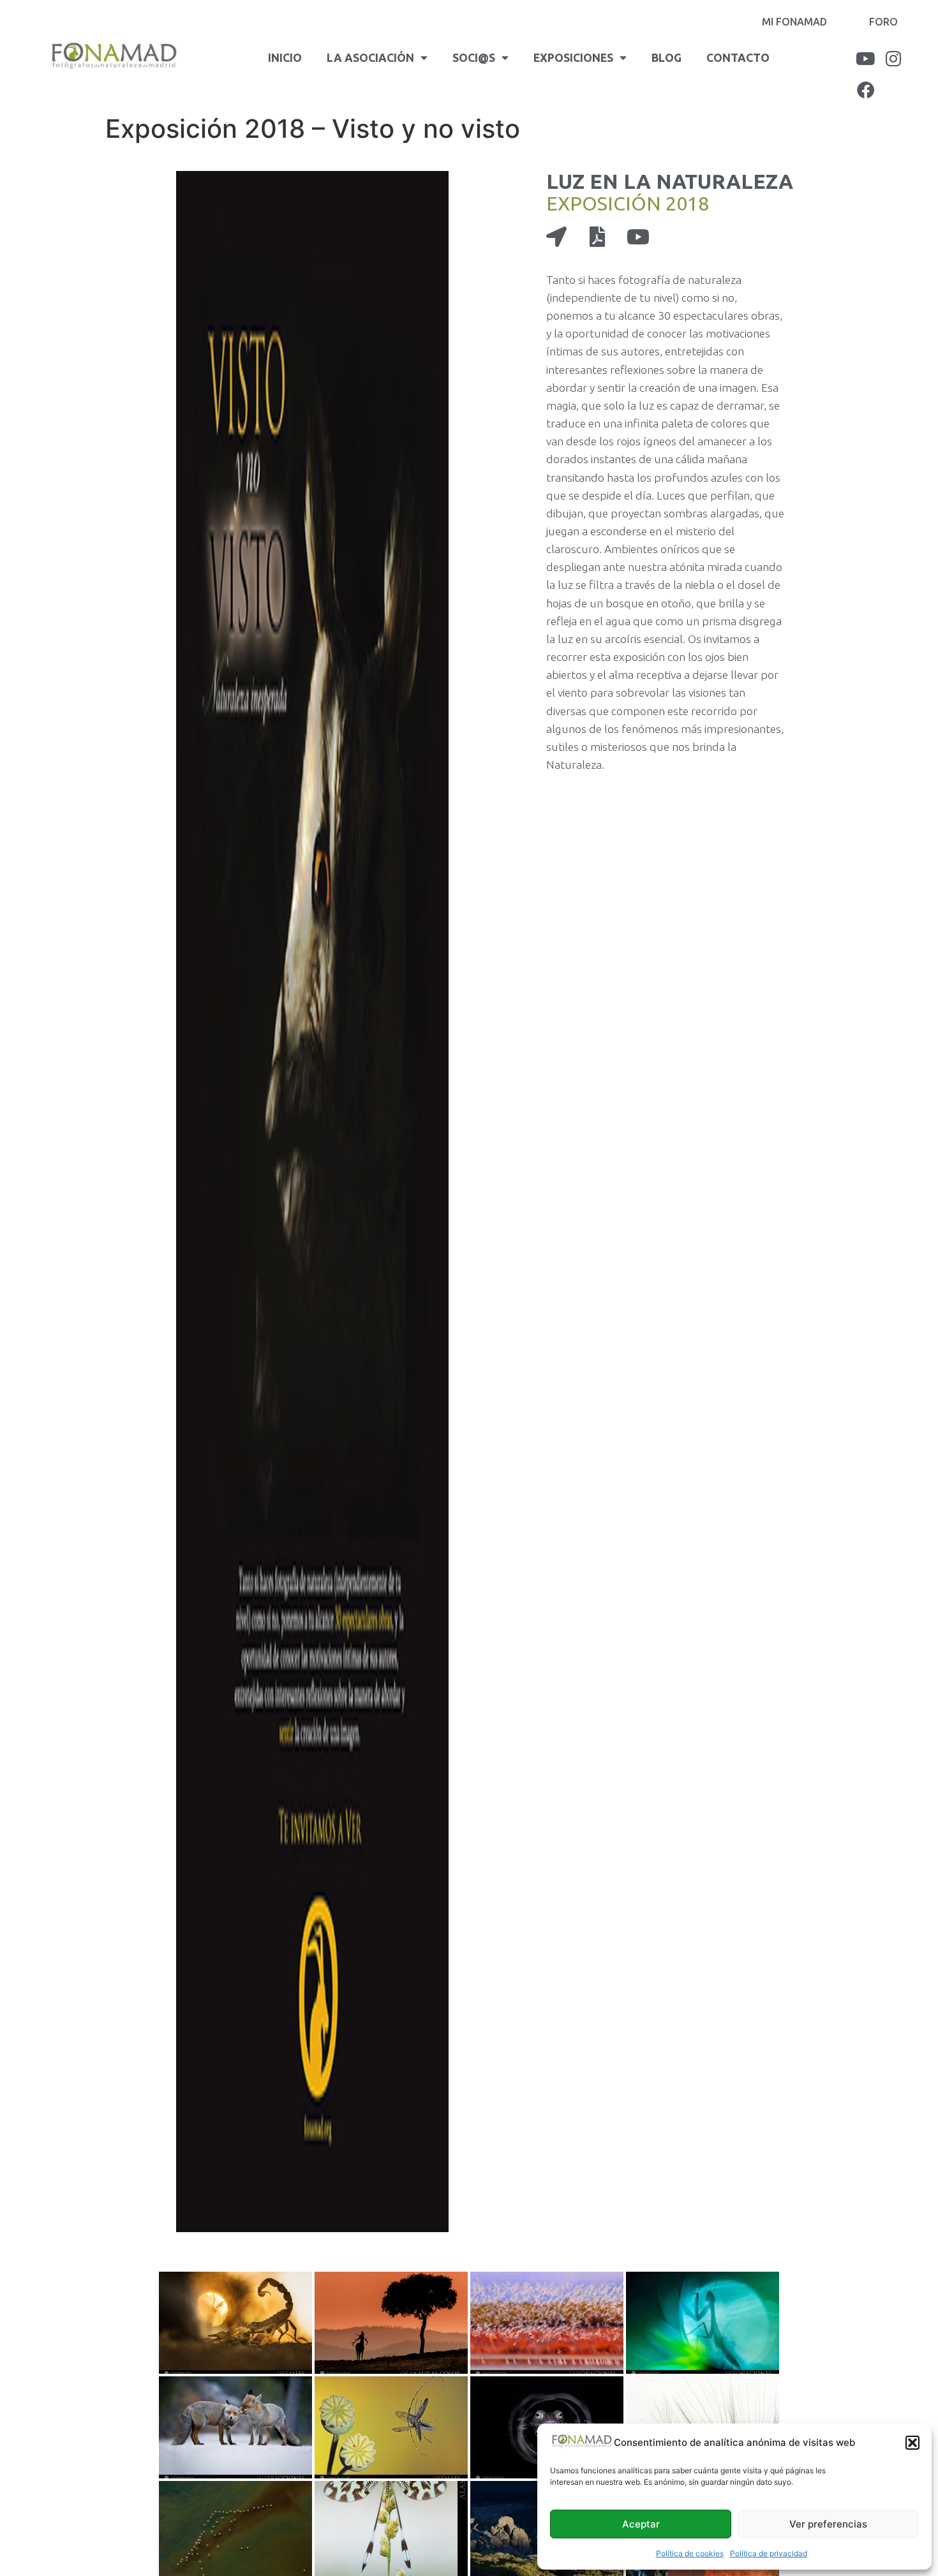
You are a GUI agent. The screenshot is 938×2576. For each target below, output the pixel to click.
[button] (912, 2443)
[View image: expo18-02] (391, 2323)
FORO (883, 22)
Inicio (285, 58)
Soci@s (474, 58)
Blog (666, 58)
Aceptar (641, 2524)
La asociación (370, 58)
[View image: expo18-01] (235, 2323)
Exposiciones (573, 58)
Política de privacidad (769, 2553)
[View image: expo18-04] (703, 2323)
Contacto (738, 58)
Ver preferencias (828, 2524)
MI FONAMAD (794, 22)
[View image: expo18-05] (235, 2427)
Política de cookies (690, 2553)
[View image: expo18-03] (547, 2323)
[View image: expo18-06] (391, 2427)
